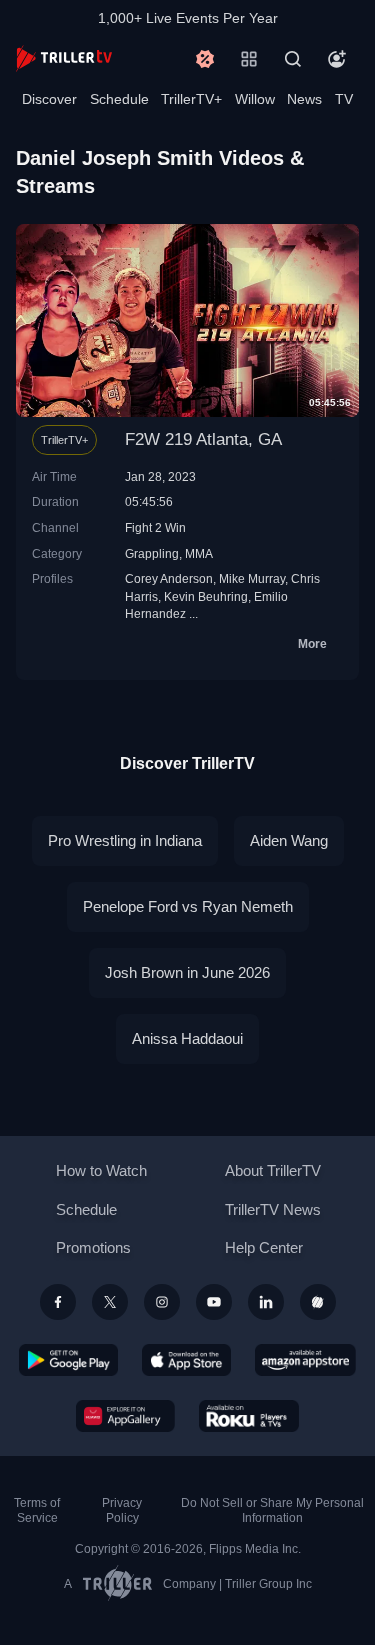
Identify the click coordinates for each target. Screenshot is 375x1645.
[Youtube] (214, 1302)
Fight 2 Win (155, 527)
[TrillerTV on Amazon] (305, 1360)
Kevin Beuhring (206, 596)
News (304, 99)
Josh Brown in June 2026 (187, 972)
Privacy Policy (122, 1510)
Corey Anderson (169, 578)
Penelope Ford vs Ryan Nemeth (188, 906)
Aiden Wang (289, 840)
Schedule (119, 99)
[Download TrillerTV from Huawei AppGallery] (125, 1416)
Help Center (264, 1247)
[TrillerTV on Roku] (249, 1416)
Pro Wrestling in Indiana (125, 840)
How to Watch (101, 1170)
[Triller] (318, 1302)
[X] (110, 1302)
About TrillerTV (273, 1170)
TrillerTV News (273, 1209)
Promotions (93, 1247)
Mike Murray (252, 578)
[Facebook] (58, 1302)
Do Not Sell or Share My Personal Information (272, 1510)
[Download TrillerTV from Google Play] (69, 1360)
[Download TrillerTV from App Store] (186, 1360)
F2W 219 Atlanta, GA (203, 439)
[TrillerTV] (64, 58)
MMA (199, 553)
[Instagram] (162, 1302)
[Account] (337, 59)
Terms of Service (37, 1510)
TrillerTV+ (191, 99)
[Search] (293, 59)
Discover (49, 99)
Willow (255, 99)
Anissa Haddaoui (187, 1038)
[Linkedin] (266, 1302)
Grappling (152, 553)
